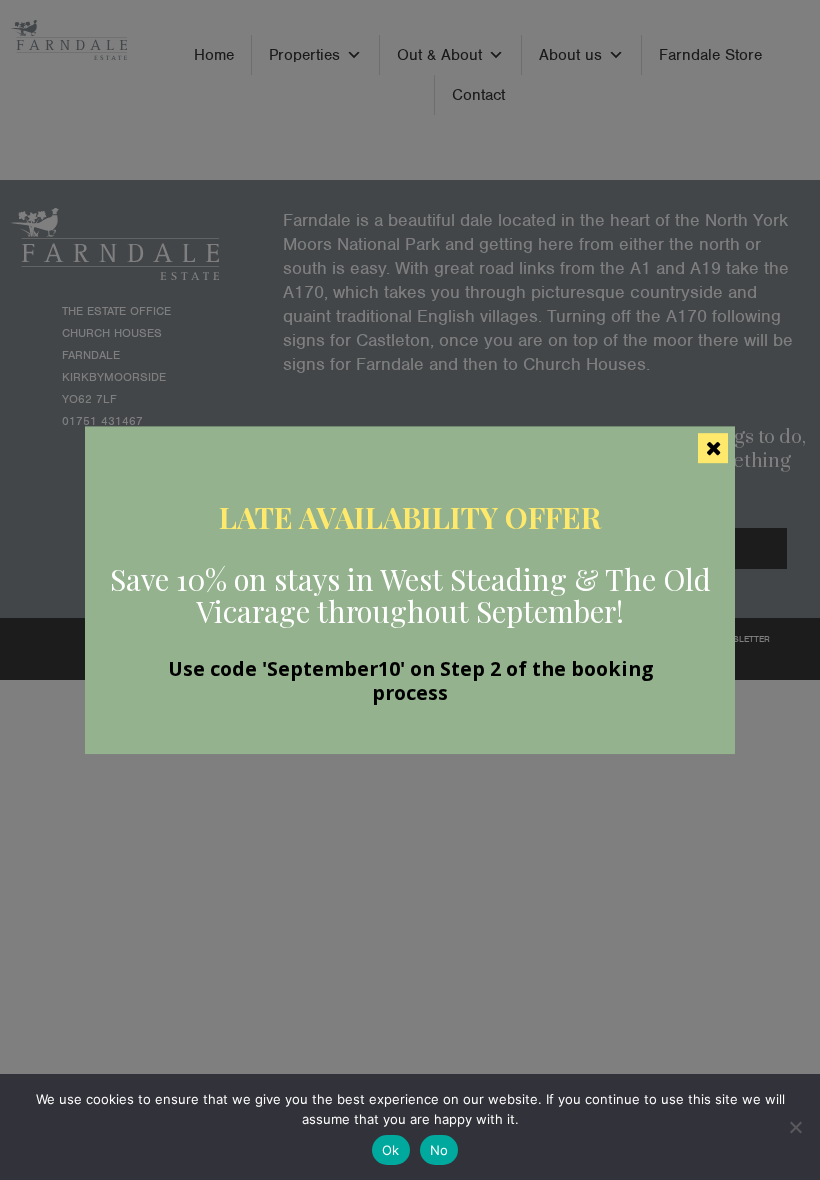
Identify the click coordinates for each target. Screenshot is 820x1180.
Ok (391, 1150)
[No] (795, 1127)
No (439, 1150)
